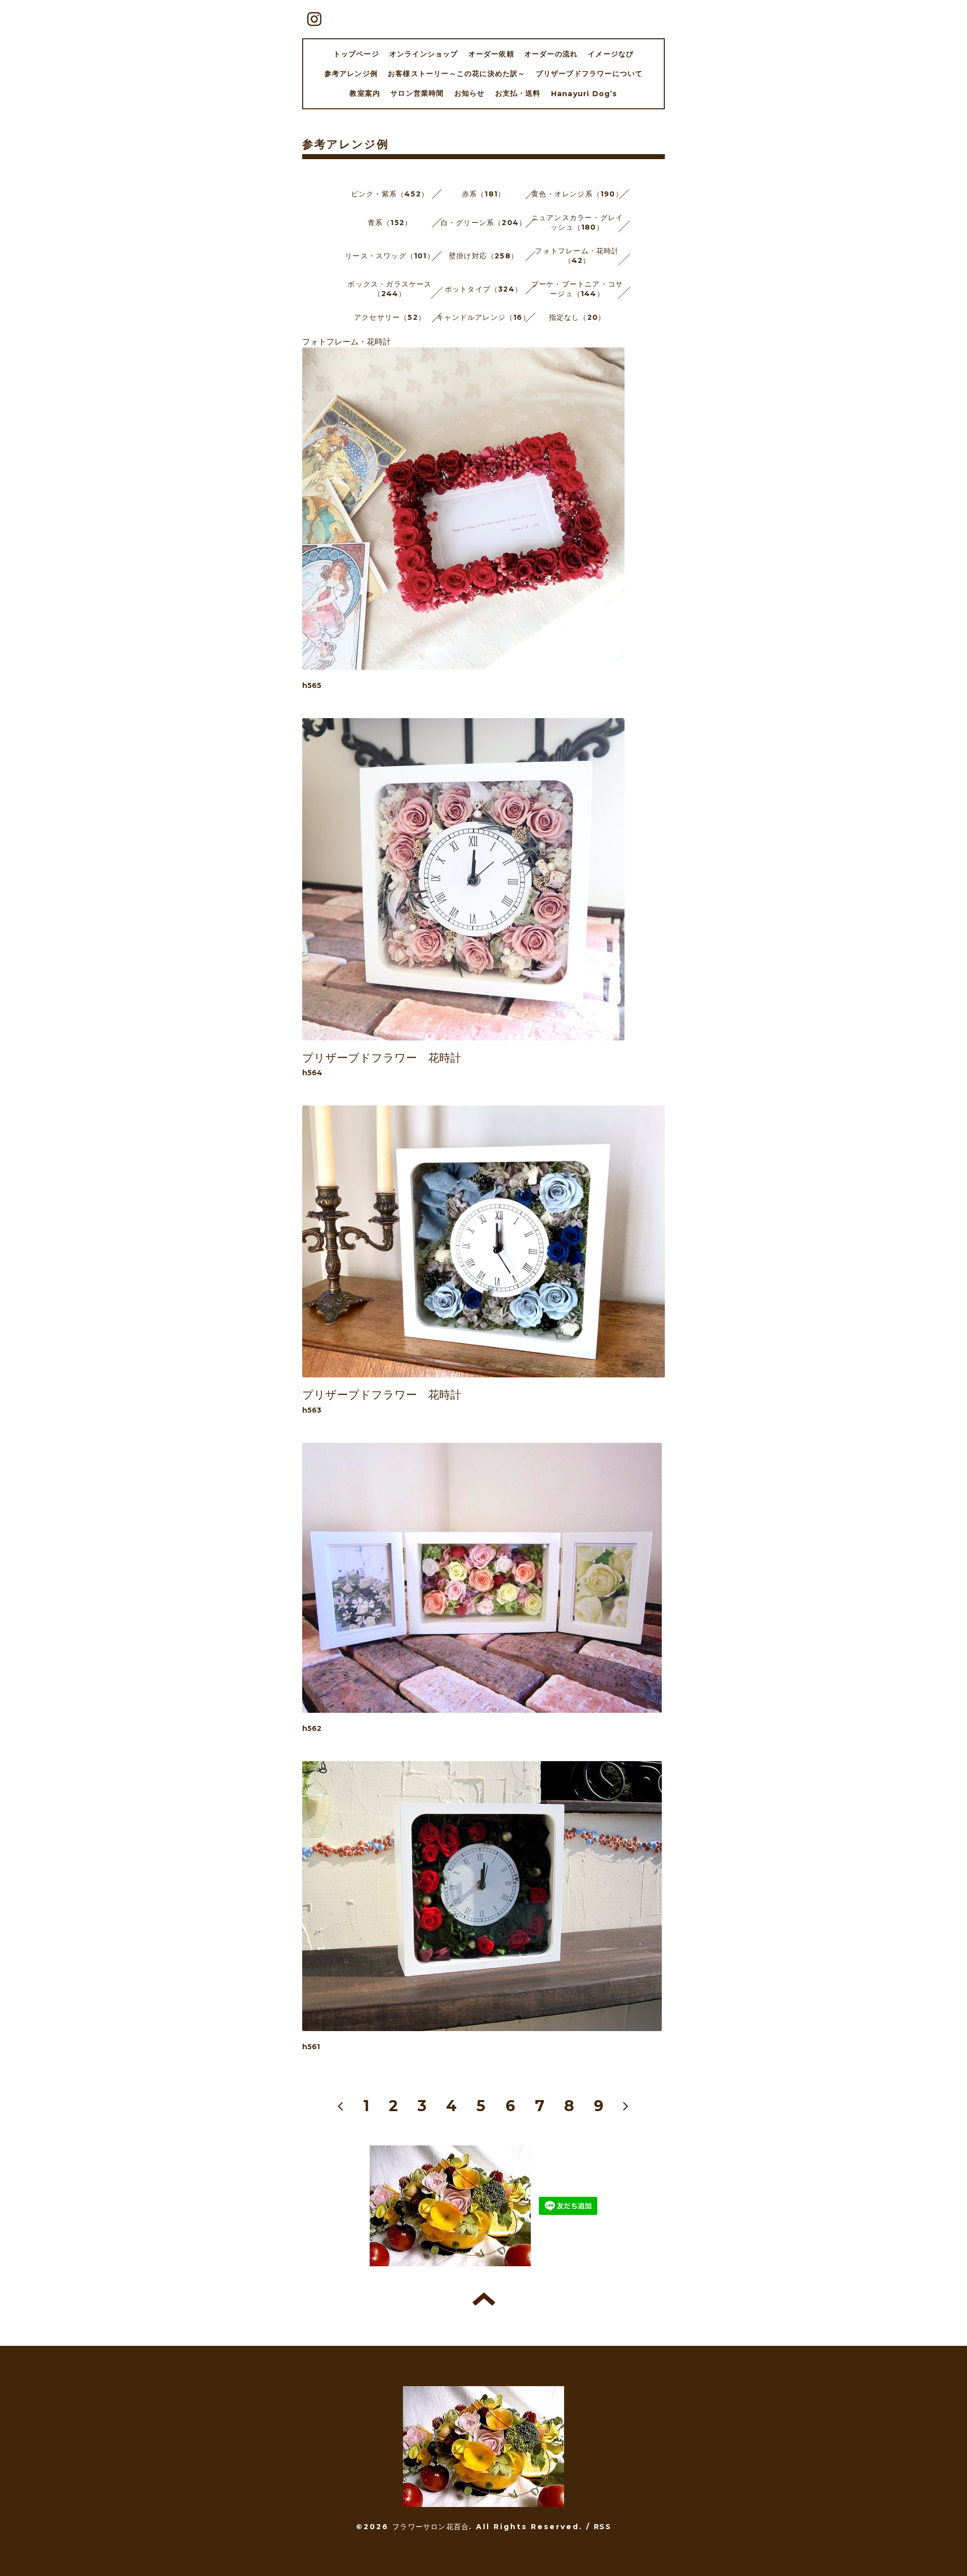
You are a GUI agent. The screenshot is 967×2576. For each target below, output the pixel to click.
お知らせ (470, 93)
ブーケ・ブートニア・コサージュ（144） (577, 289)
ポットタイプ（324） (483, 289)
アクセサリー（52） (390, 317)
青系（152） (390, 223)
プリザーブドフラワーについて (590, 74)
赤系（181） (483, 194)
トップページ (356, 54)
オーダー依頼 (491, 54)
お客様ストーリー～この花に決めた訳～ (457, 74)
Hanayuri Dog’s (584, 94)
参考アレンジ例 (351, 74)
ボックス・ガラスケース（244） (390, 289)
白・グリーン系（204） (483, 223)
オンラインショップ (424, 54)
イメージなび (611, 54)
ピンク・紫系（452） (390, 194)
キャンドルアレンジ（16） (483, 317)
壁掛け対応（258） (483, 256)
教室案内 (365, 93)
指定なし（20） (577, 317)
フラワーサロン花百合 (431, 2527)
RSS (602, 2527)
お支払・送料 (518, 93)
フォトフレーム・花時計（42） (577, 256)
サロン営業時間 (417, 93)
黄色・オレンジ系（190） (577, 194)
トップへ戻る (484, 2299)
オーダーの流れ (551, 54)
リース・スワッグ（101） (390, 256)
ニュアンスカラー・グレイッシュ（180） (577, 222)
